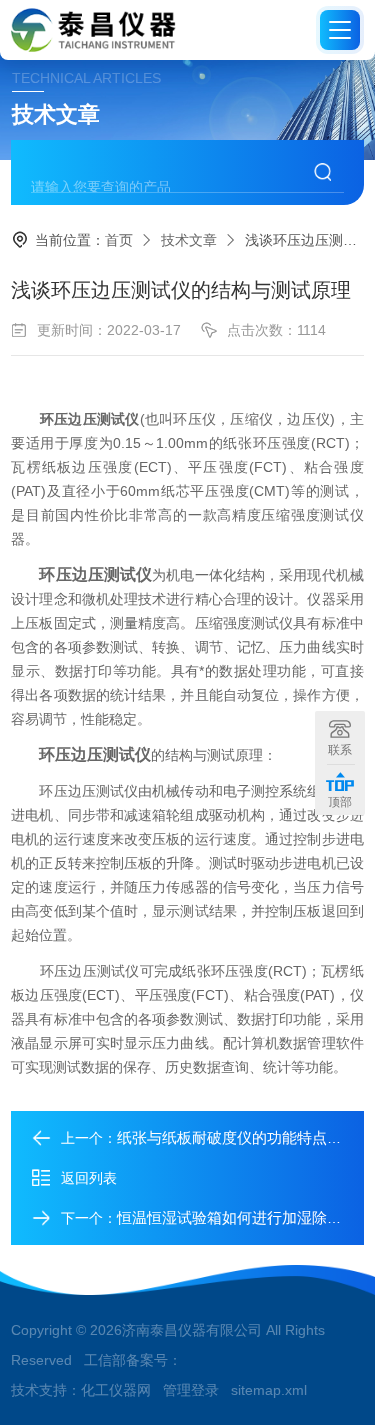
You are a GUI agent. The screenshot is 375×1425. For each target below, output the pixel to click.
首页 (119, 240)
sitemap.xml (269, 1390)
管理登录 (191, 1390)
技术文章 (189, 240)
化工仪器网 (116, 1390)
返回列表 (89, 1178)
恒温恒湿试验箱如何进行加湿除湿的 (237, 1217)
